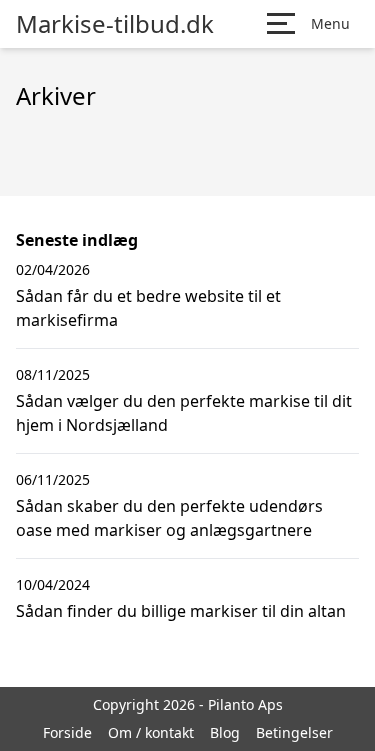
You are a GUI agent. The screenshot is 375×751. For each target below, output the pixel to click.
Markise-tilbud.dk (115, 24)
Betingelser (294, 732)
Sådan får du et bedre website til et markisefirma (148, 308)
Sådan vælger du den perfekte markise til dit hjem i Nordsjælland (184, 413)
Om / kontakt (151, 732)
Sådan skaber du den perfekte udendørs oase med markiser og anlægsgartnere (169, 518)
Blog (225, 732)
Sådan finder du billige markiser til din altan (181, 611)
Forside (67, 732)
